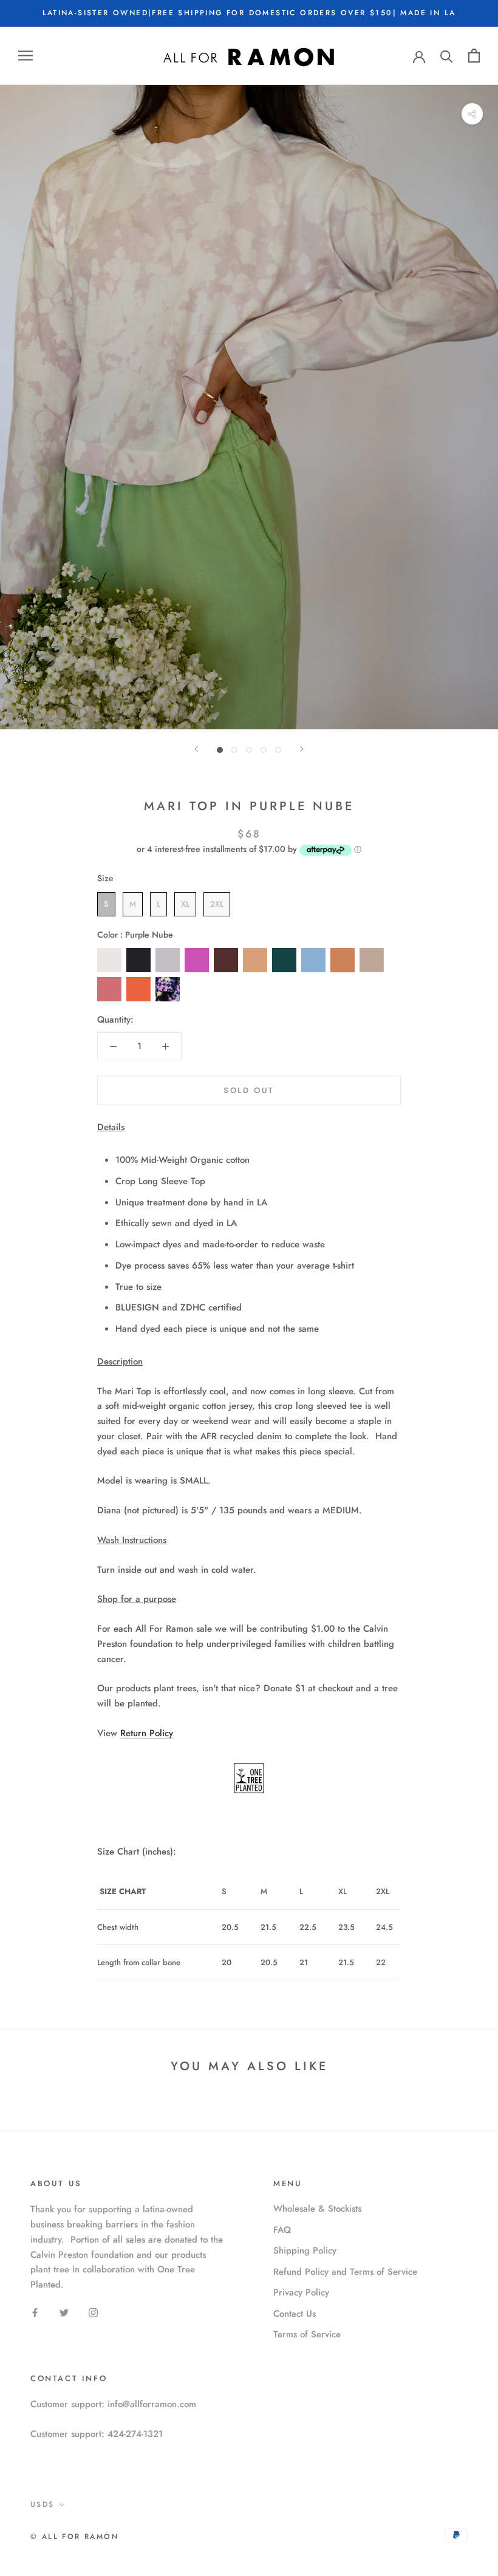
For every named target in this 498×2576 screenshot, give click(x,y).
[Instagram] (93, 2312)
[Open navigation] (26, 56)
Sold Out (249, 1090)
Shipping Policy (305, 2251)
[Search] (447, 56)
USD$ (43, 2504)
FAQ (282, 2230)
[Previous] (196, 749)
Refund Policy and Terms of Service (345, 2272)
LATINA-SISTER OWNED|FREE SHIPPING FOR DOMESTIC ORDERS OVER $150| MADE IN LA (249, 13)
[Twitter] (64, 2312)
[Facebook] (35, 2312)
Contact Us (295, 2314)
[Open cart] (474, 56)
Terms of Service (307, 2334)
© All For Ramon (74, 2537)
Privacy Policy (301, 2292)
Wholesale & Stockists (317, 2209)
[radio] (106, 904)
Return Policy (147, 1733)
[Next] (302, 749)
